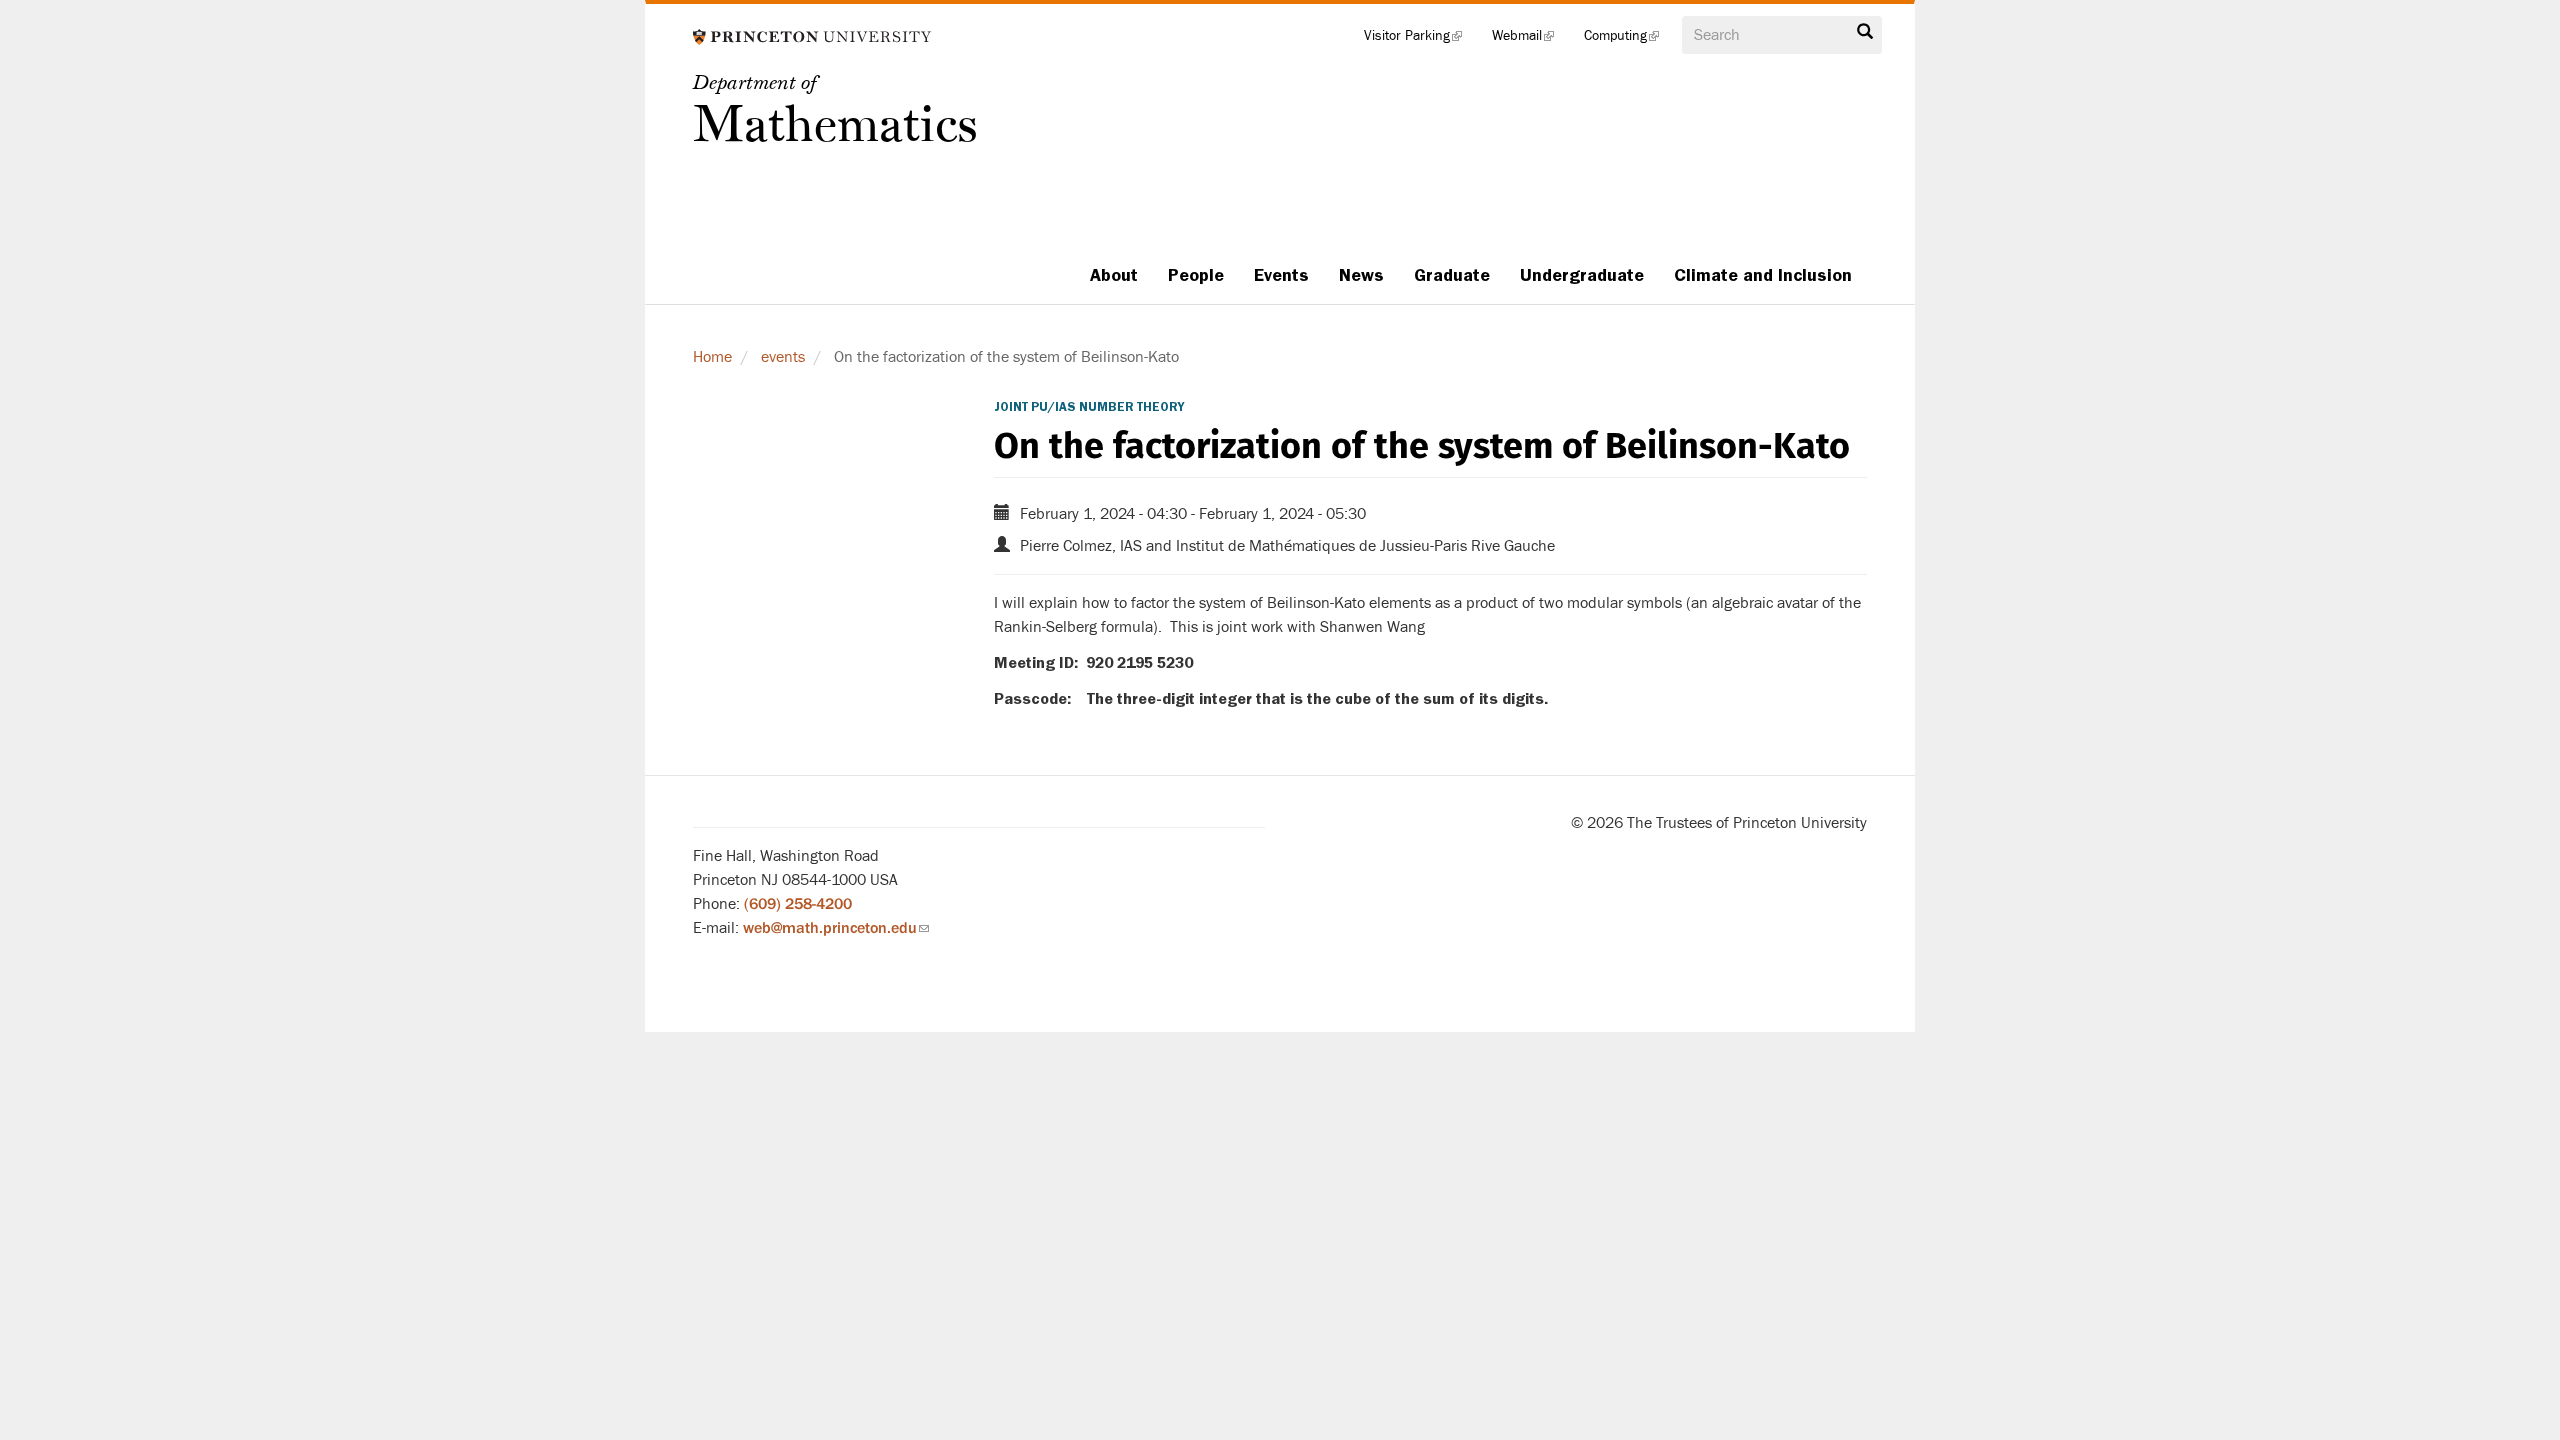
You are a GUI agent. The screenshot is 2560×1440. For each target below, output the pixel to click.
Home (712, 357)
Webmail (1530, 40)
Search (1865, 37)
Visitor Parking (1420, 40)
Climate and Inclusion (1763, 275)
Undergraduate (1582, 275)
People (1196, 275)
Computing (1629, 40)
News (1361, 275)
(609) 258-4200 (798, 904)
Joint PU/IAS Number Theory (1089, 407)
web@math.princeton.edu (836, 928)
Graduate (1452, 275)
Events (1281, 275)
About (1114, 275)
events (783, 357)
